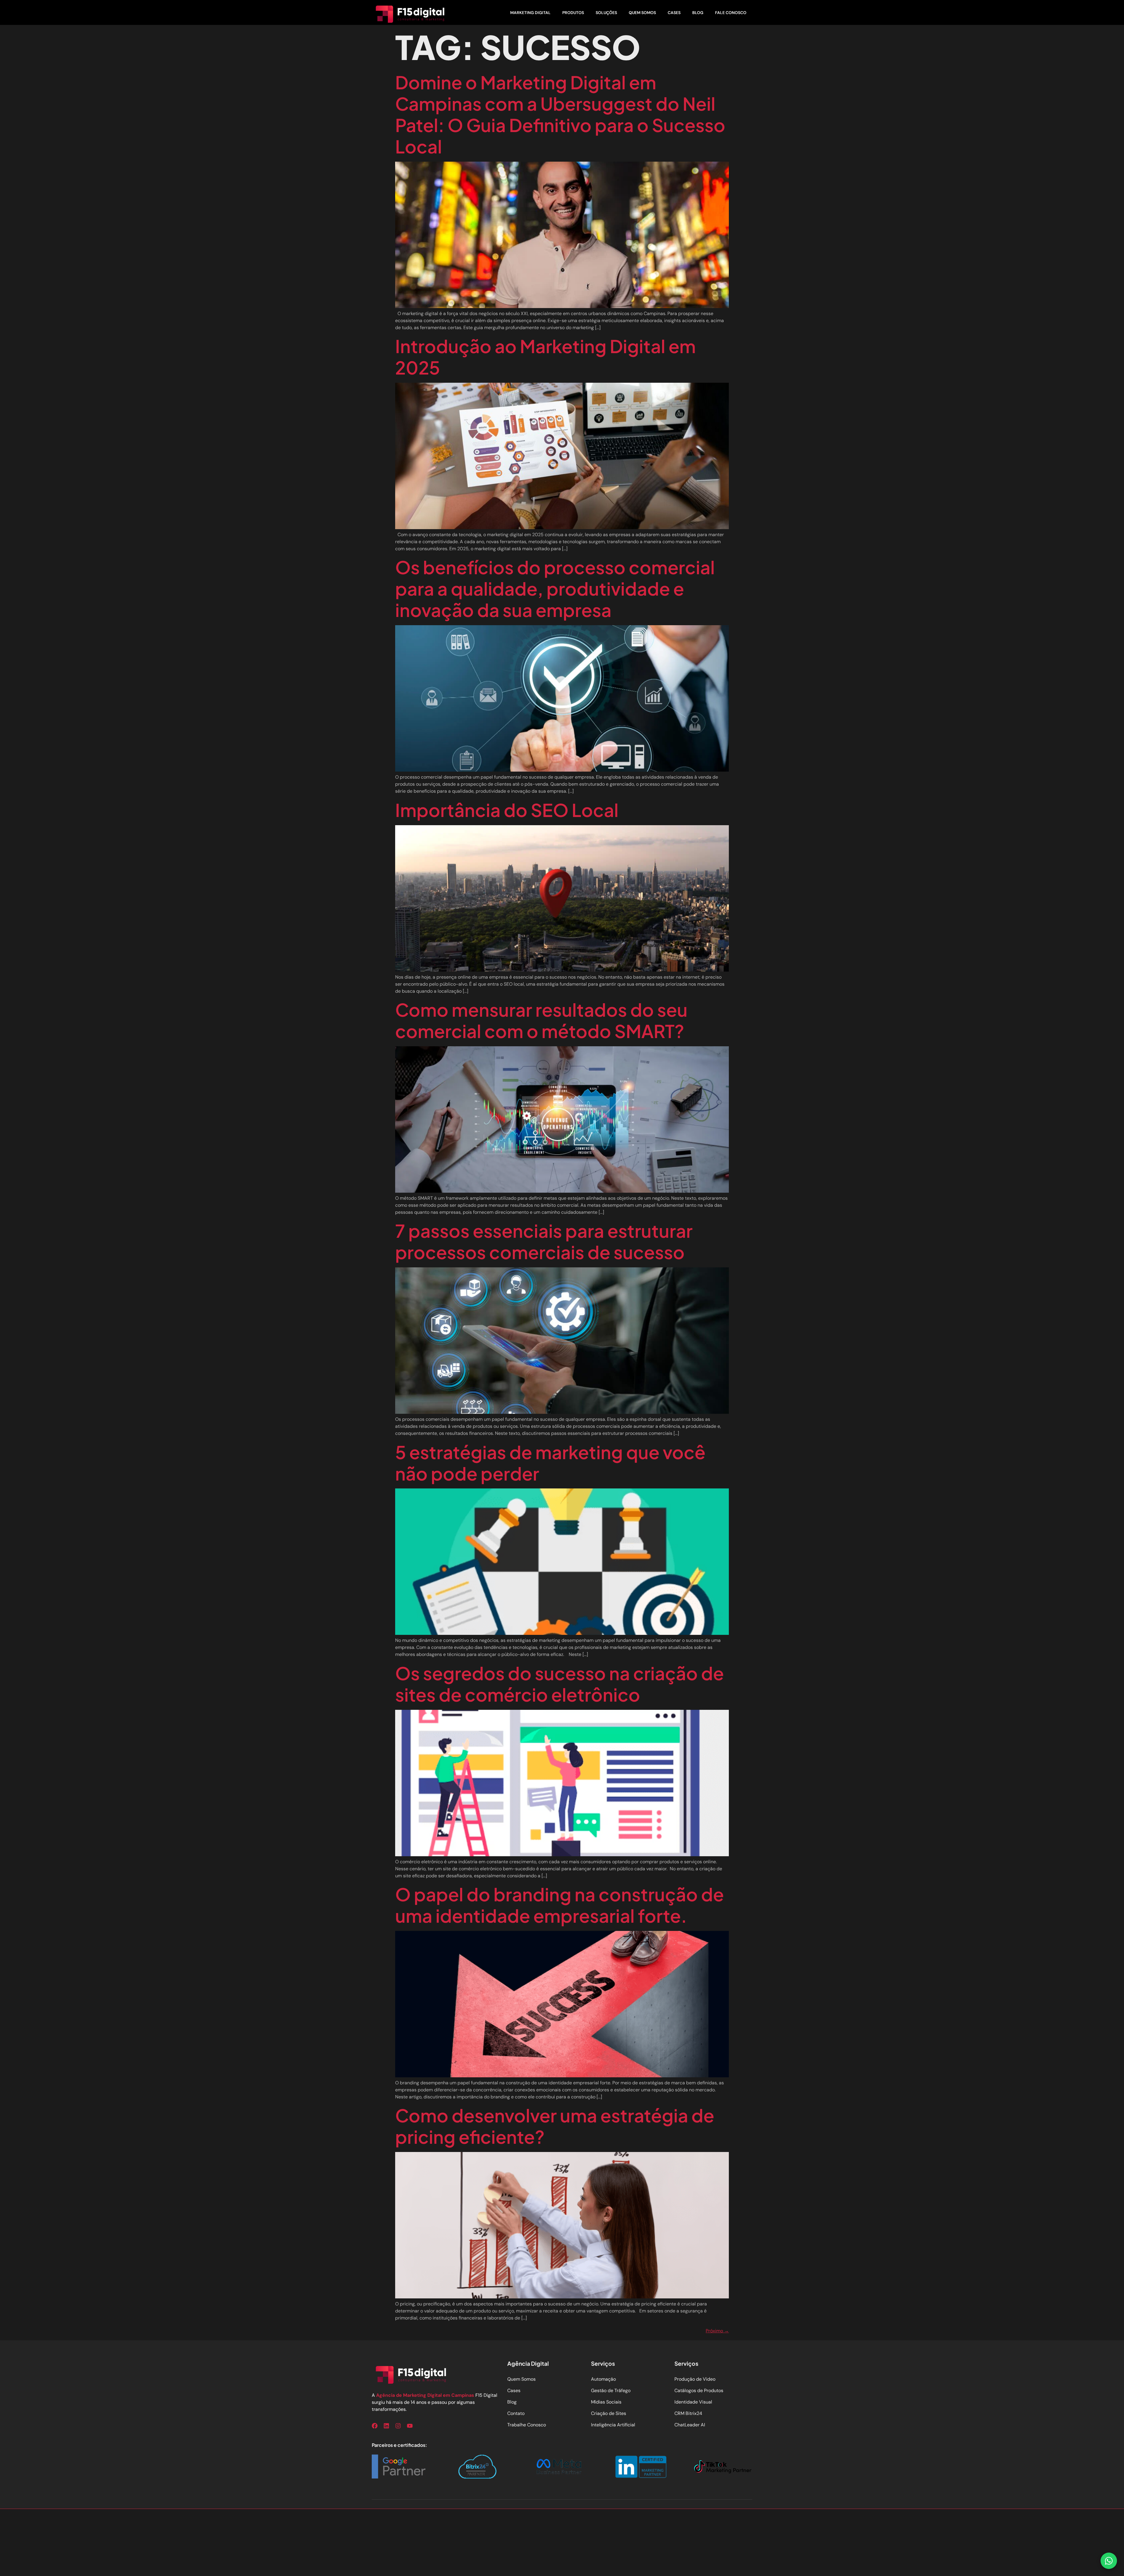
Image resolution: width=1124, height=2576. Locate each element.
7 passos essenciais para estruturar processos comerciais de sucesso (544, 1241)
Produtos (573, 13)
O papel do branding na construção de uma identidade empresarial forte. (560, 1905)
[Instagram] (398, 2426)
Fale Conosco (731, 13)
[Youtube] (410, 2426)
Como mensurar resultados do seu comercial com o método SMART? (541, 1020)
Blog (698, 13)
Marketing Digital (530, 13)
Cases (674, 13)
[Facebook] (375, 2426)
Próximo (717, 2331)
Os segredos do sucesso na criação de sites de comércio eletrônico (560, 1684)
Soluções (606, 13)
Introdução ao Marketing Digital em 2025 (545, 357)
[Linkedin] (386, 2426)
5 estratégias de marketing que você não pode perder (550, 1463)
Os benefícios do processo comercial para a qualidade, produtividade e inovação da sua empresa (555, 588)
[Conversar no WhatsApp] (1109, 2561)
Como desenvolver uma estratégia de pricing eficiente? (555, 2126)
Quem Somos (642, 13)
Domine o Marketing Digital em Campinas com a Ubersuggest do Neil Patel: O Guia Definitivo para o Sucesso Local (560, 114)
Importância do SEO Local (507, 810)
